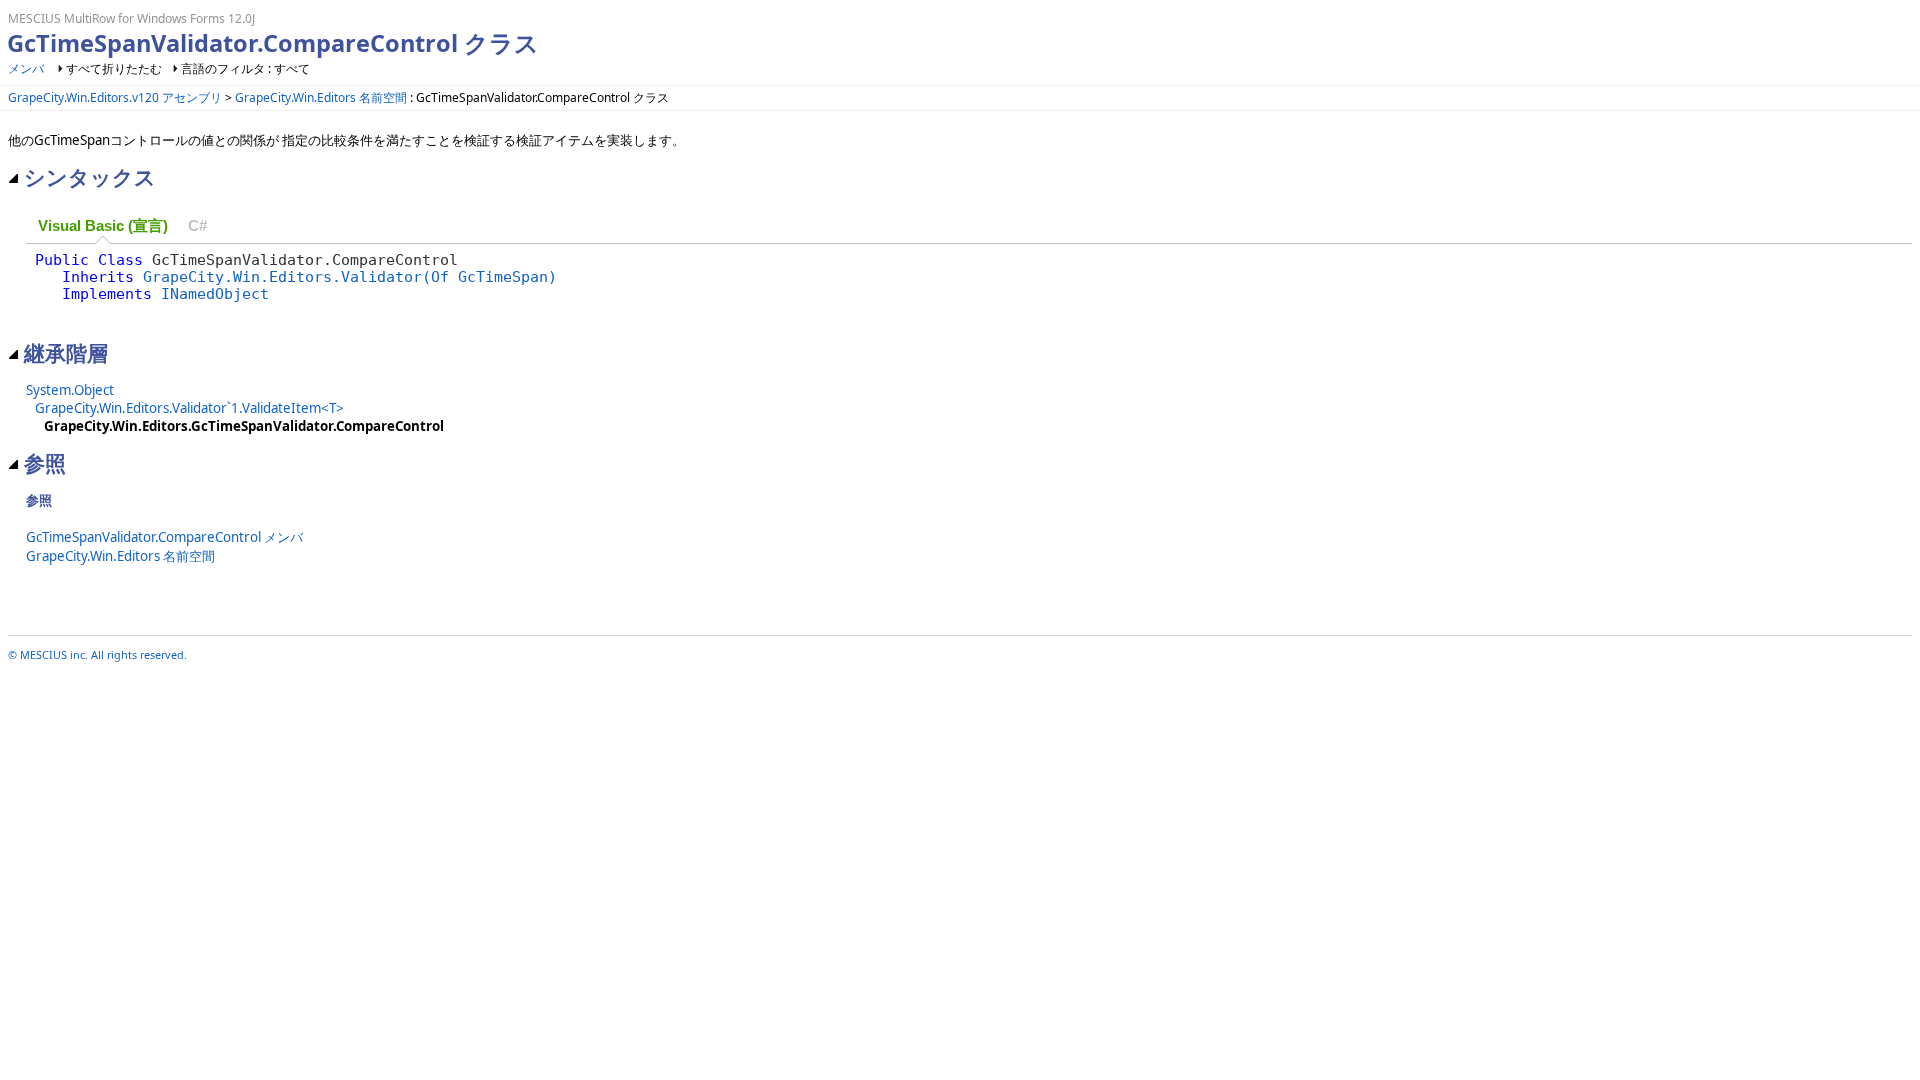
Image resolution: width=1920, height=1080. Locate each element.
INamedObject (215, 293)
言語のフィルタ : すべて (245, 68)
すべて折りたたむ (114, 68)
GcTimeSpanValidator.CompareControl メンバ (164, 537)
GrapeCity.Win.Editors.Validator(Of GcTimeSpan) (350, 276)
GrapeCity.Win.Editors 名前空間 (321, 97)
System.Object (70, 390)
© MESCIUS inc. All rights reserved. (97, 654)
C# (197, 226)
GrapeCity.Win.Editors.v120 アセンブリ (115, 97)
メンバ (26, 68)
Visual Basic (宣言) (103, 226)
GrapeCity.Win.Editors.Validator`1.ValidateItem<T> (189, 408)
